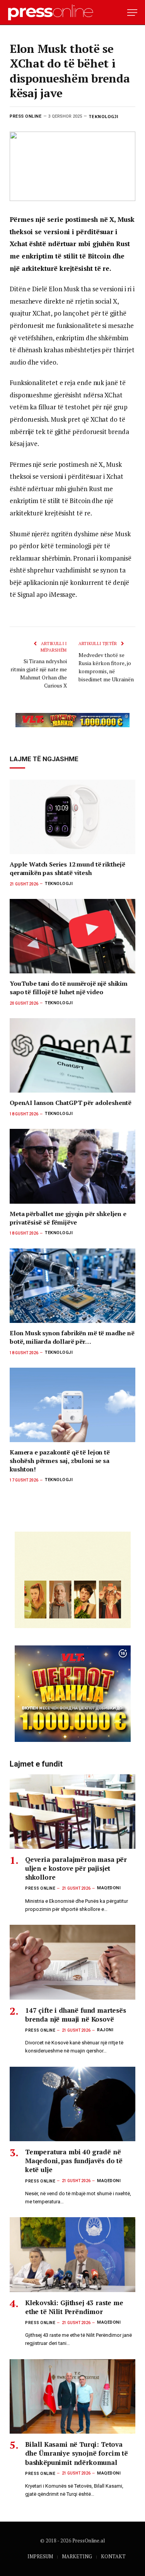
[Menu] (132, 13)
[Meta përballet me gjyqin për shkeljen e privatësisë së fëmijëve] (72, 1166)
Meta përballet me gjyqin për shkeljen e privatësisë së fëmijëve (68, 1218)
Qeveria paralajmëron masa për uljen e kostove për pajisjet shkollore (76, 1868)
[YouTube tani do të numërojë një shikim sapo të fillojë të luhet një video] (72, 936)
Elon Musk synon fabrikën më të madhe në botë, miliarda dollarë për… (72, 1337)
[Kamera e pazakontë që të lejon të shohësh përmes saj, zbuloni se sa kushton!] (72, 1405)
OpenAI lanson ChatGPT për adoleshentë (71, 1103)
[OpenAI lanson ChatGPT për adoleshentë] (72, 1055)
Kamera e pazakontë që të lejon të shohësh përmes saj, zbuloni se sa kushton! (60, 1461)
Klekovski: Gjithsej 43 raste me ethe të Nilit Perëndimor (74, 2307)
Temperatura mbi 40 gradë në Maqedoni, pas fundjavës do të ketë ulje (74, 2161)
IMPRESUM (40, 2556)
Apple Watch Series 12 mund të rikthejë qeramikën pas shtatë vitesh (67, 868)
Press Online (26, 116)
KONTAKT (113, 2556)
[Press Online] (54, 13)
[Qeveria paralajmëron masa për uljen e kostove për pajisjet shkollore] (72, 1812)
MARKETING (77, 2556)
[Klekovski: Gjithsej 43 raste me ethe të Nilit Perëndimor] (72, 2254)
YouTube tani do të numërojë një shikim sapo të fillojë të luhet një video (69, 988)
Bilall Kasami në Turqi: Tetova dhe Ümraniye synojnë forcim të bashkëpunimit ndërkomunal (77, 2453)
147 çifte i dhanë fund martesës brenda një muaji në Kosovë (76, 2015)
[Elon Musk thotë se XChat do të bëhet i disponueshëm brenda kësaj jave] (72, 166)
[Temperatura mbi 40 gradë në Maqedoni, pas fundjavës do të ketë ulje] (72, 2104)
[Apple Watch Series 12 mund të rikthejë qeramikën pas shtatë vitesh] (72, 817)
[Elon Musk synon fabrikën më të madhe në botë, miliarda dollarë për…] (72, 1286)
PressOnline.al (89, 2541)
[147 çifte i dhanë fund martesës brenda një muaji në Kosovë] (72, 1962)
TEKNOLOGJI (103, 116)
